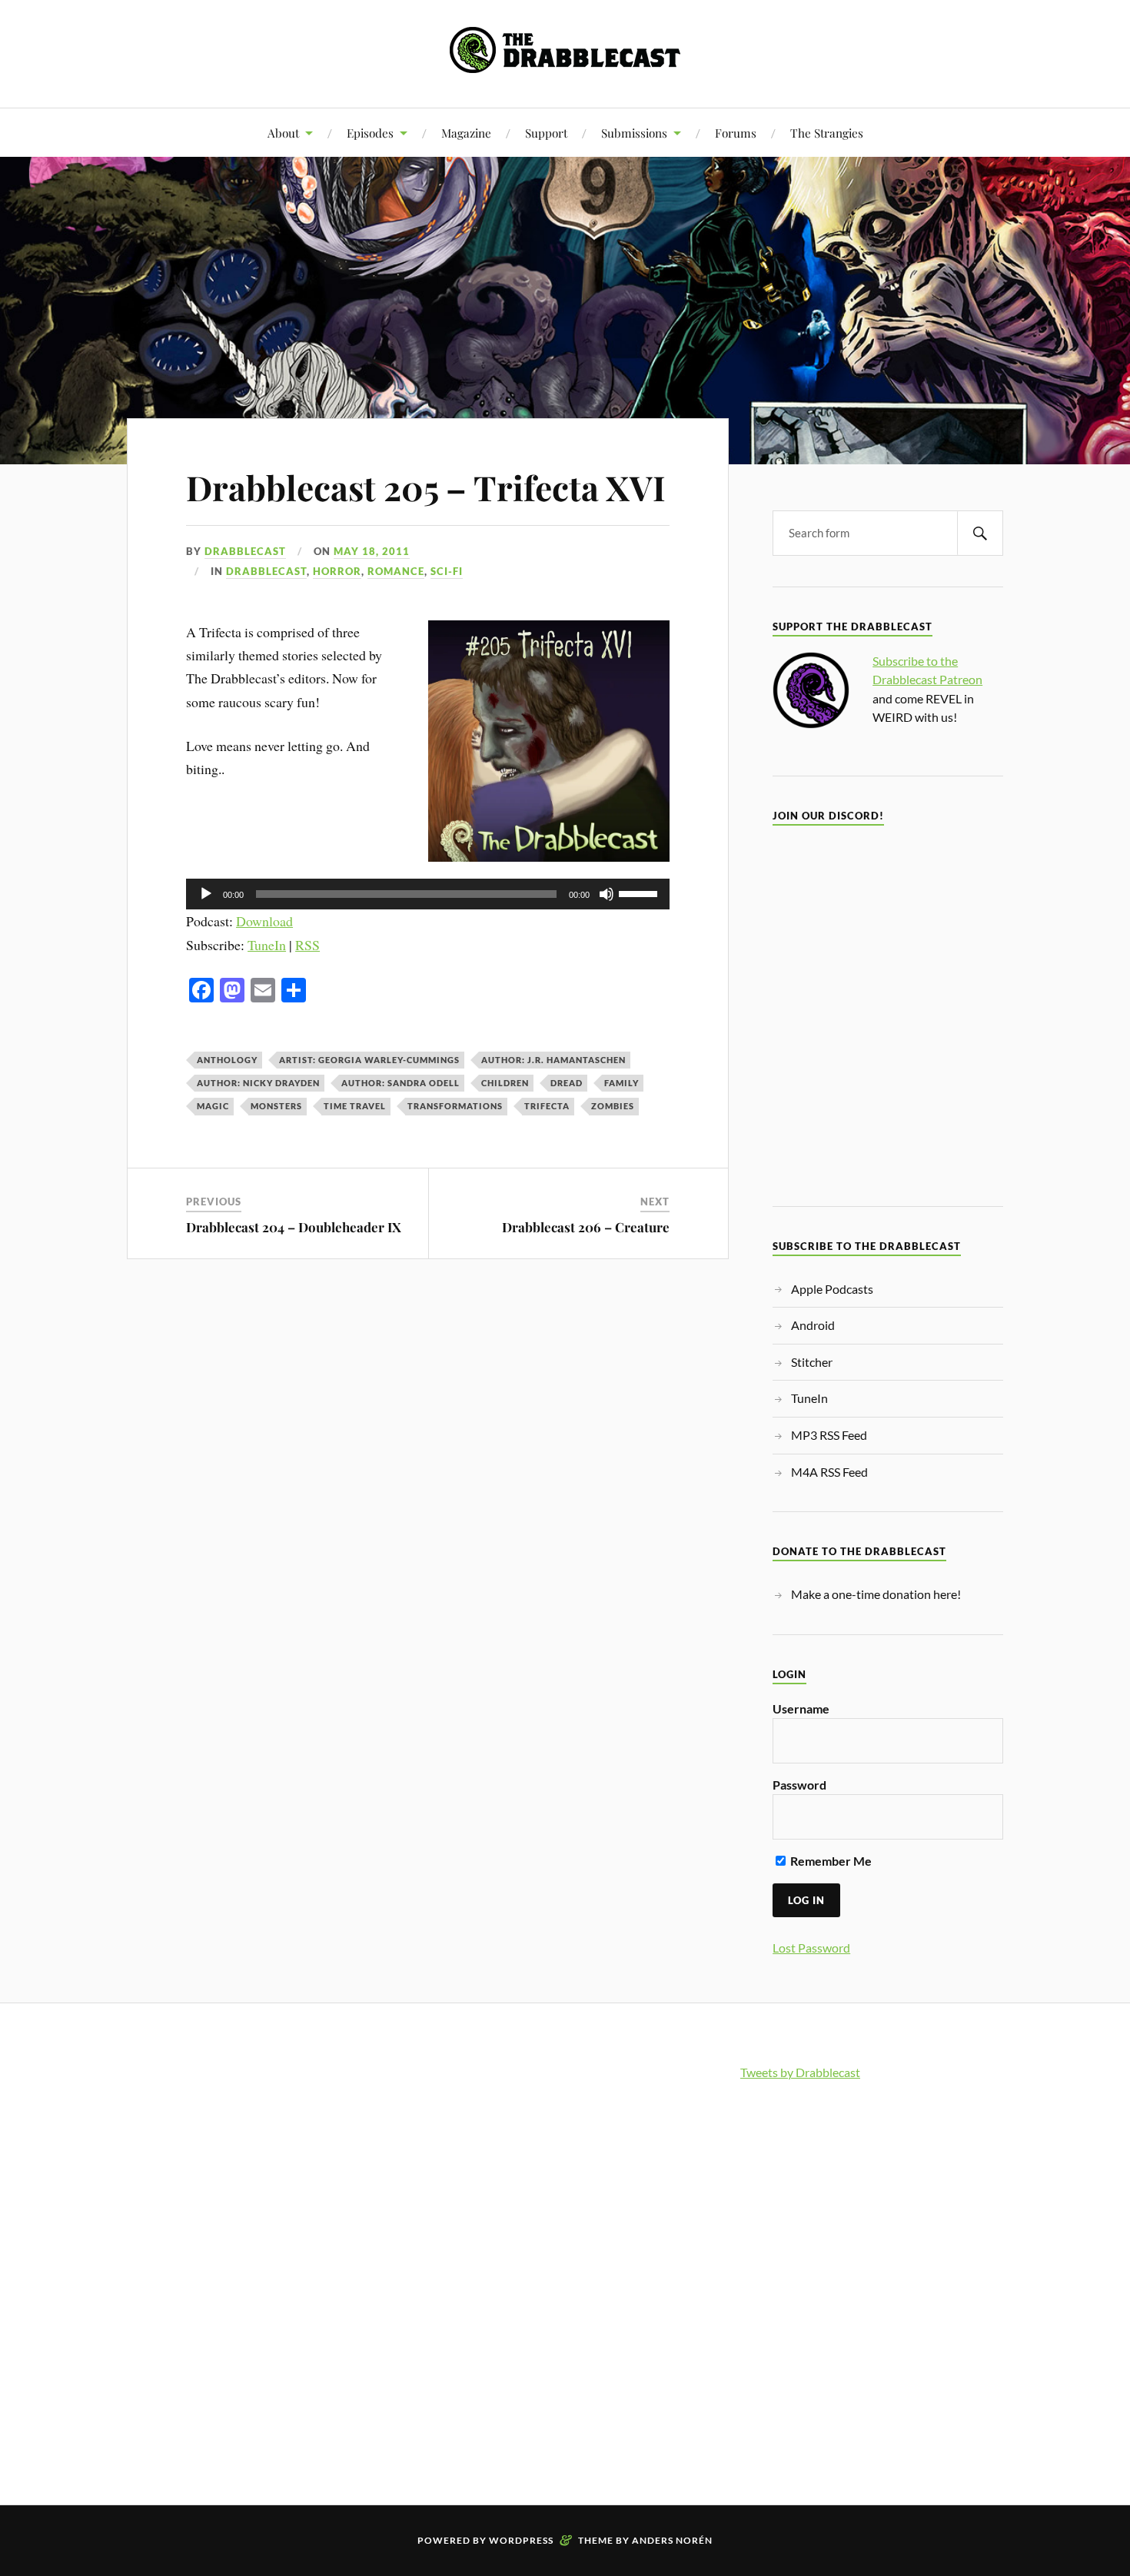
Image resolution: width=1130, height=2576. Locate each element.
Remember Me (830, 1861)
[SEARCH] (980, 533)
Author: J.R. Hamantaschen (553, 1060)
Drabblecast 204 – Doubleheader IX (294, 1227)
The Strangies (827, 133)
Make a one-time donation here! (876, 1594)
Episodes (370, 133)
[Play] (206, 894)
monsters (276, 1106)
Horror (337, 571)
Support (546, 133)
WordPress (521, 2540)
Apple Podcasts (832, 1289)
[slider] (640, 892)
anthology (227, 1060)
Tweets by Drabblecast (800, 2072)
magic (213, 1106)
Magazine (466, 133)
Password (799, 1785)
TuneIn (267, 945)
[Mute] (607, 894)
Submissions (634, 133)
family (621, 1083)
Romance (396, 571)
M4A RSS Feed (829, 1472)
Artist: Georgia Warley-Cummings (369, 1060)
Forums (736, 133)
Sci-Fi (447, 571)
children (505, 1083)
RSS (307, 945)
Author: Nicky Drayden (258, 1083)
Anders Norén (672, 2540)
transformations (455, 1106)
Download (264, 921)
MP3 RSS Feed (829, 1435)
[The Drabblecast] (565, 61)
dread (567, 1083)
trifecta (547, 1106)
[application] (428, 894)
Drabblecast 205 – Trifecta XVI (426, 487)
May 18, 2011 (372, 551)
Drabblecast (245, 551)
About (283, 133)
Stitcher (812, 1362)
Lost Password (811, 1948)
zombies (613, 1106)
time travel (355, 1106)
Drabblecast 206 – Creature (586, 1227)
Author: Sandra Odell (400, 1083)
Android (813, 1325)
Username (801, 1708)
